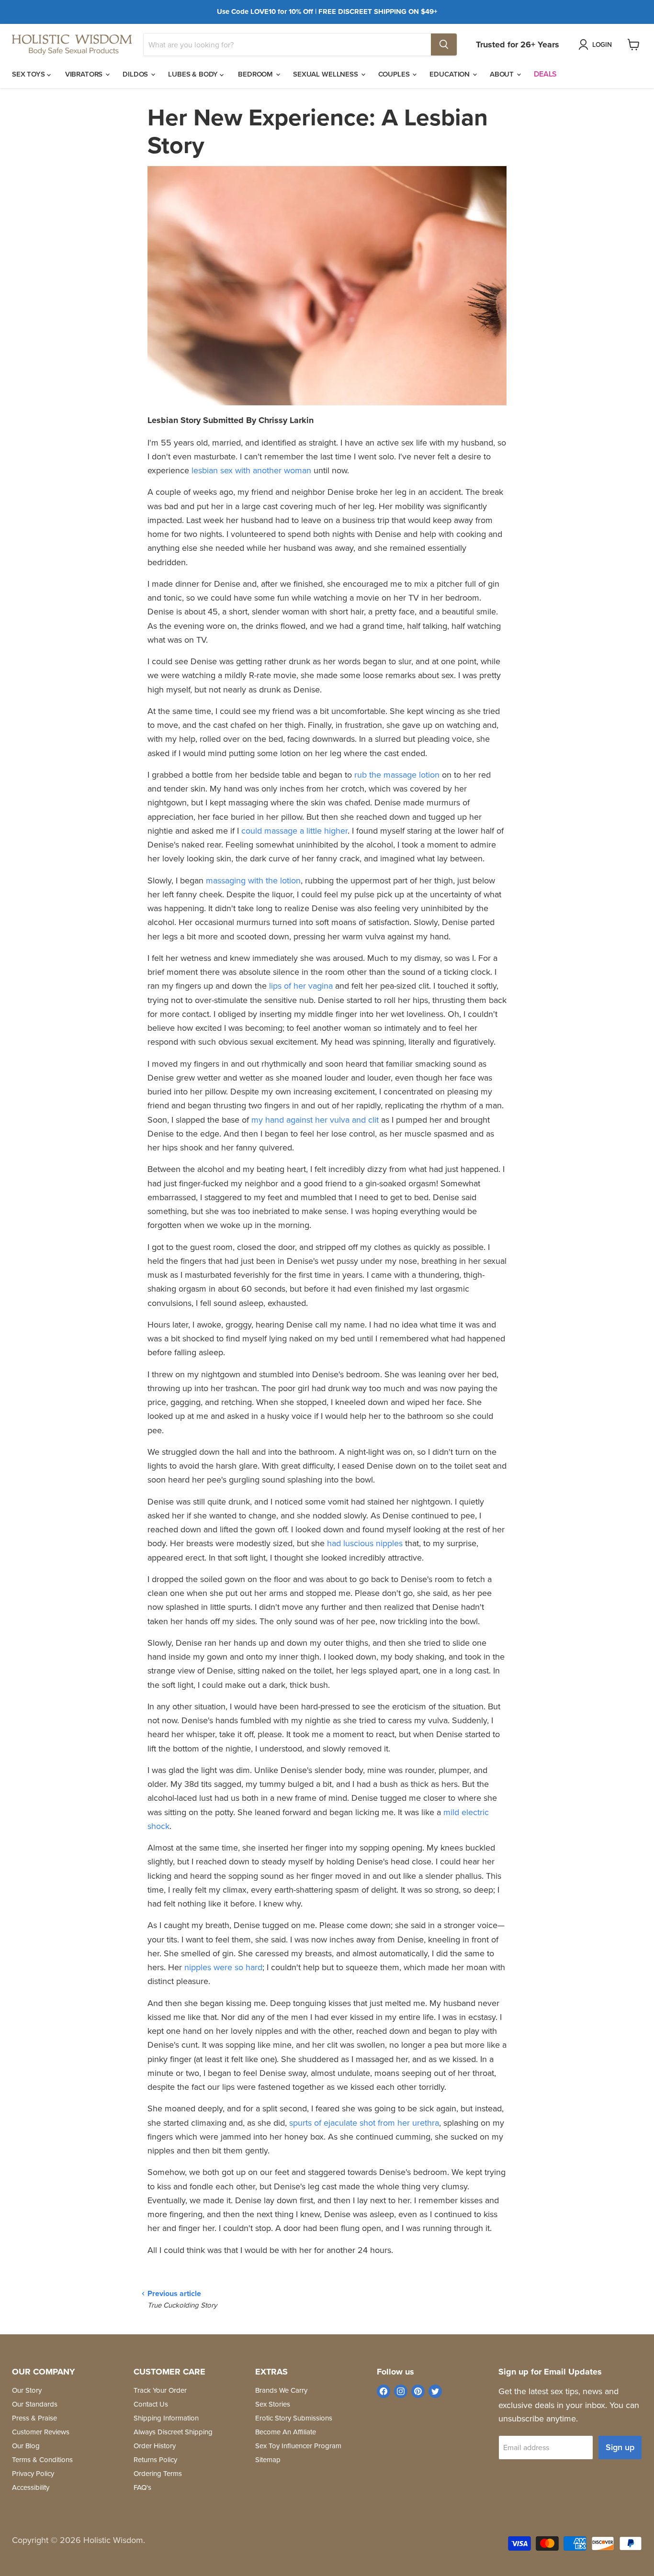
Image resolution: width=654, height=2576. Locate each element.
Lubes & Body (194, 74)
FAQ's (142, 2487)
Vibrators (85, 74)
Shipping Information (166, 2418)
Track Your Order (160, 2390)
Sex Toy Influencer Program (298, 2446)
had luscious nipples (365, 1543)
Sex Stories (273, 2404)
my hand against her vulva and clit (315, 1120)
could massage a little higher (294, 831)
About (503, 74)
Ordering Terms (158, 2473)
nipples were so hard (223, 1967)
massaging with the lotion (253, 880)
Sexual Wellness (327, 74)
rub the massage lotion (397, 775)
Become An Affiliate (286, 2432)
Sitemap (268, 2459)
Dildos (136, 74)
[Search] (444, 45)
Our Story (27, 2390)
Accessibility (31, 2487)
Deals (545, 74)
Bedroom (256, 74)
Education (451, 74)
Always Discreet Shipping (173, 2432)
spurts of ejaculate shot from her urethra (364, 2123)
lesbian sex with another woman (251, 470)
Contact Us (151, 2404)
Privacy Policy (33, 2473)
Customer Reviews (41, 2432)
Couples (395, 74)
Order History (155, 2446)
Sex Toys (29, 74)
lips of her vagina (301, 986)
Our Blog (26, 2446)
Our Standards (35, 2404)
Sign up (620, 2447)
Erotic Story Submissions (294, 2418)
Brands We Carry (281, 2390)
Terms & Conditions (42, 2459)
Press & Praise (34, 2418)
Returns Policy (155, 2459)
